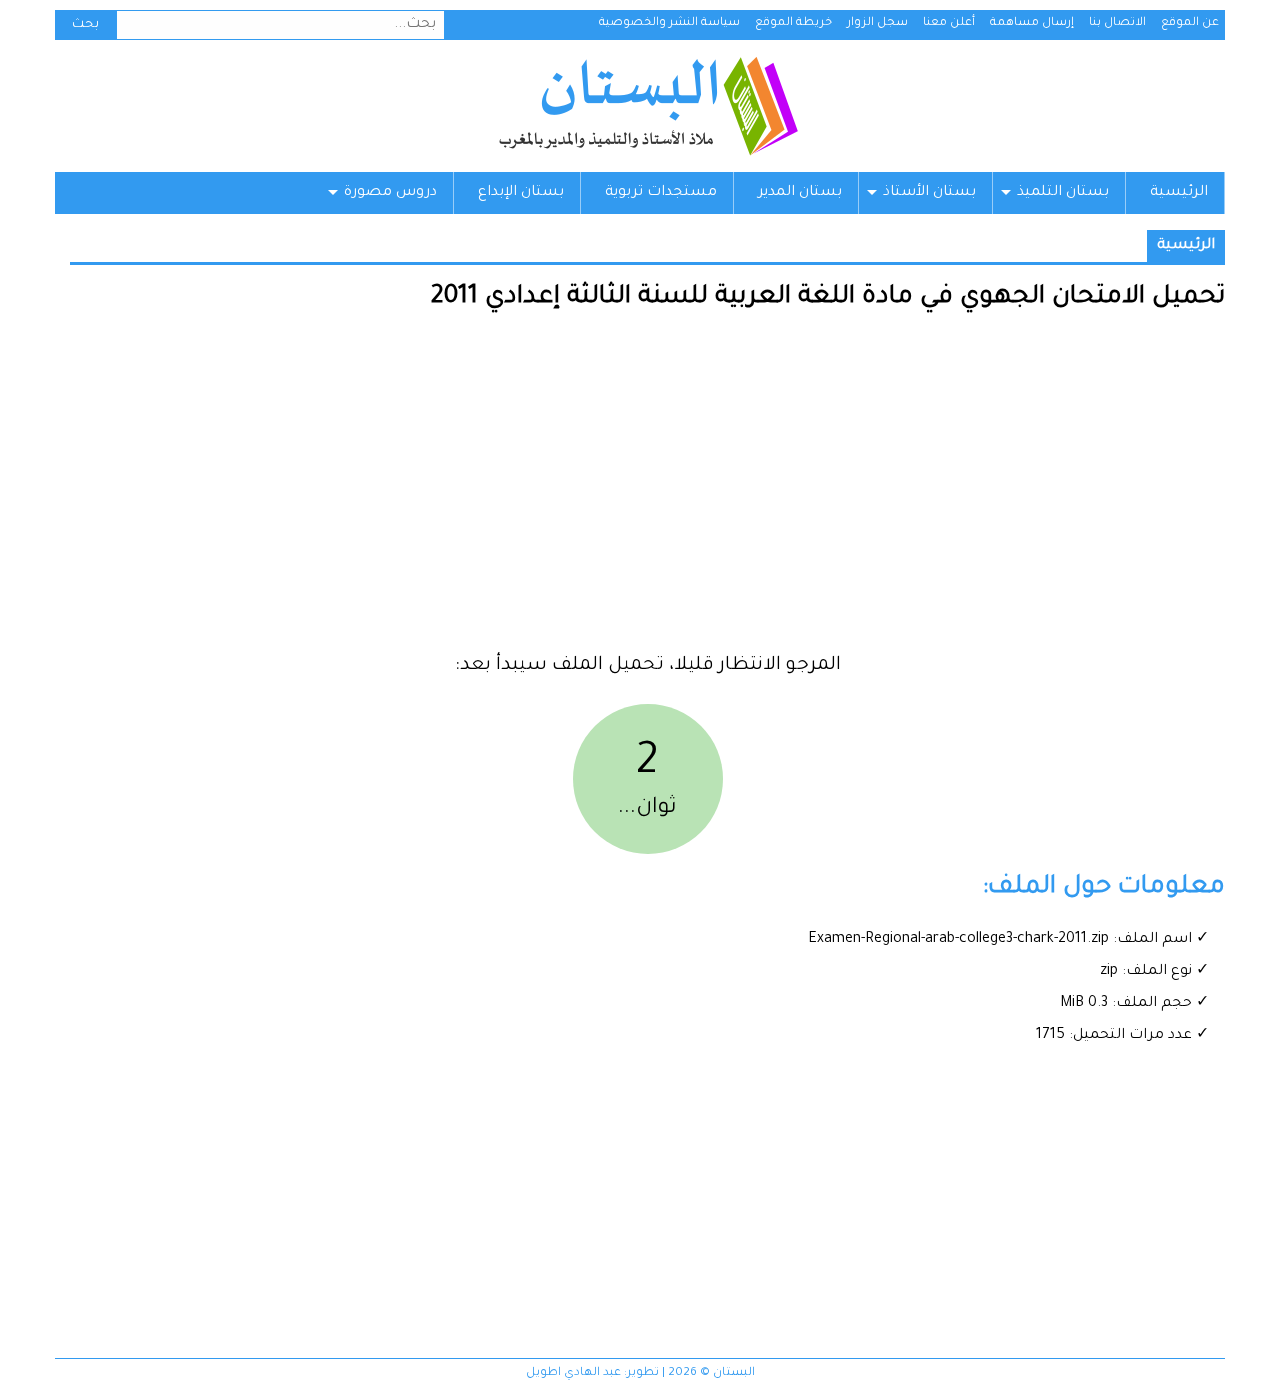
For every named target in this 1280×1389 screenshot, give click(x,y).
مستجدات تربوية (661, 193)
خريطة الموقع (793, 23)
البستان (647, 106)
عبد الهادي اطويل (573, 1373)
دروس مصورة (390, 193)
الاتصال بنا (1117, 23)
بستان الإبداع (521, 193)
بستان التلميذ (1063, 193)
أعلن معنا (949, 23)
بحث (85, 25)
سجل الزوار (877, 23)
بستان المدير (800, 193)
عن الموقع (1190, 23)
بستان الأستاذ (929, 193)
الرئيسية (1179, 193)
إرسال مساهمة (1032, 23)
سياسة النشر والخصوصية (669, 23)
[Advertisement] (647, 490)
